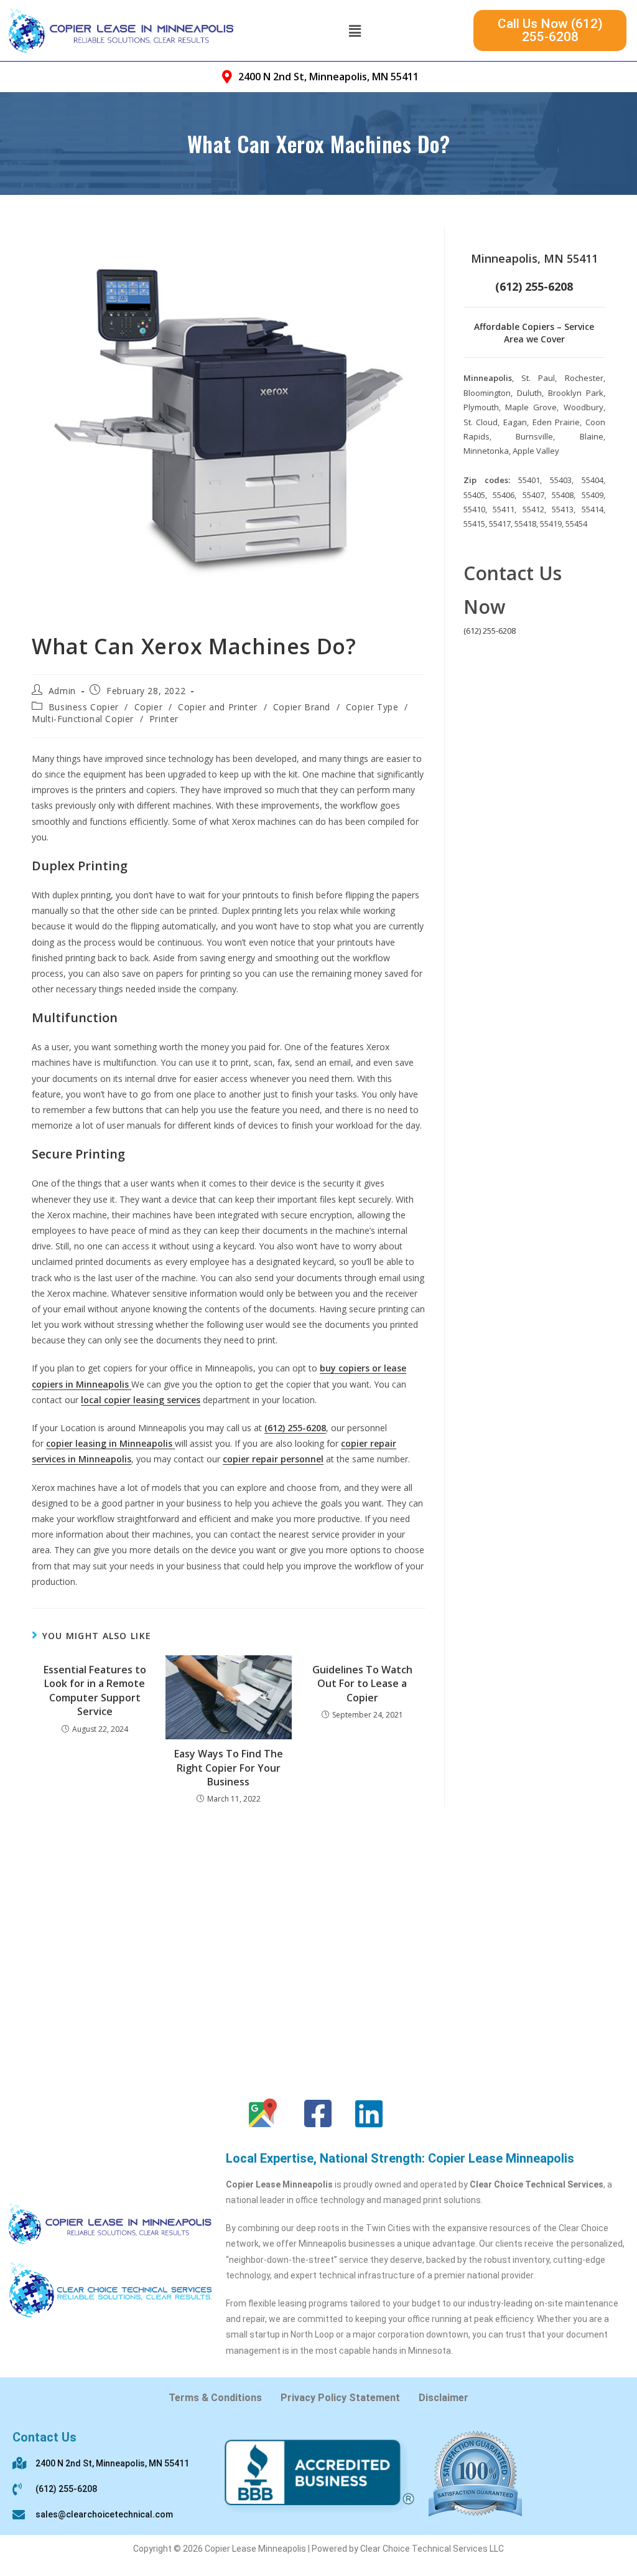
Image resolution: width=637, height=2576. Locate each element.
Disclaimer (444, 2398)
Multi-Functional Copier (83, 719)
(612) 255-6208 (490, 631)
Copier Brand (302, 707)
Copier (149, 707)
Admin (62, 691)
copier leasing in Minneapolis (109, 1443)
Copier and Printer (218, 707)
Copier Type (372, 707)
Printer (164, 719)
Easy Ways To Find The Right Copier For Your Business (229, 1768)
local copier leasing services (141, 1400)
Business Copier (84, 707)
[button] (355, 31)
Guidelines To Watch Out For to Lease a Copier (362, 1684)
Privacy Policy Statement (340, 2398)
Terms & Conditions (215, 2398)
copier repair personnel (273, 1459)
